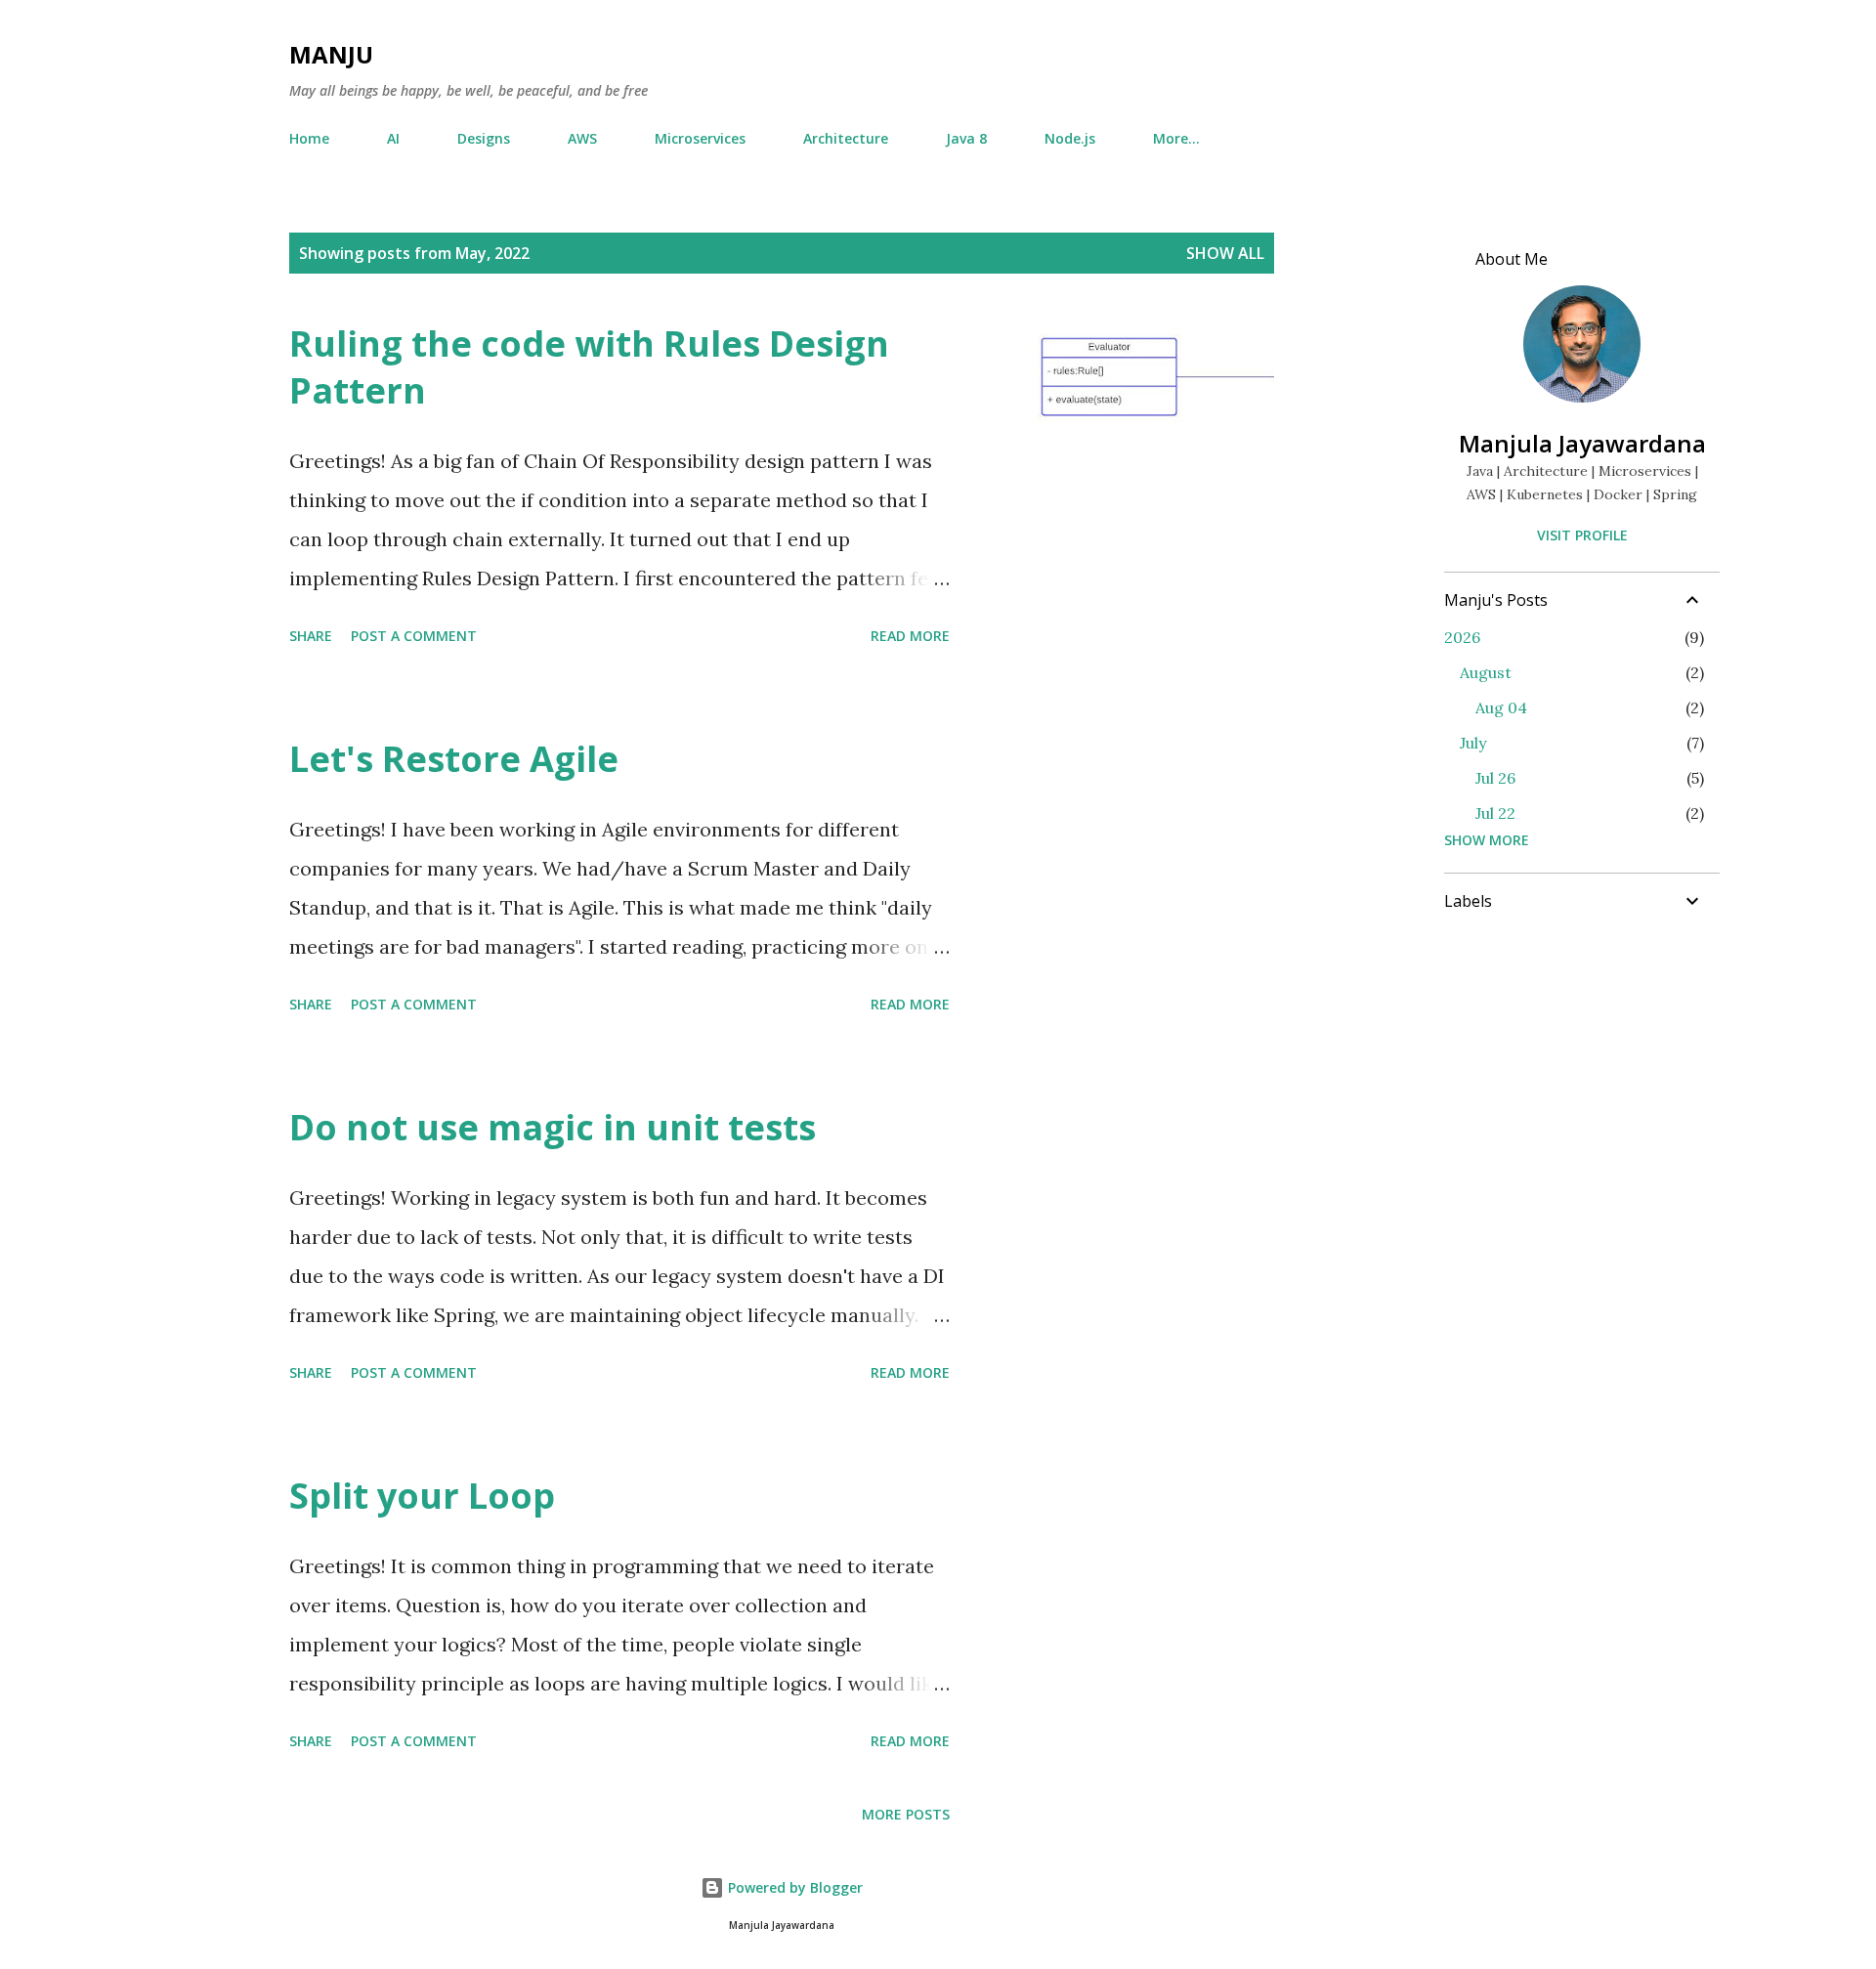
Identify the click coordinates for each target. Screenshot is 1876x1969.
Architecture (846, 138)
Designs (484, 138)
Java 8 (966, 138)
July (1473, 743)
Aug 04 (1501, 707)
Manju (331, 54)
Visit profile (1582, 535)
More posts (906, 1814)
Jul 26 (1495, 778)
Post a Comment (414, 636)
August (1486, 672)
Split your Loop (422, 1496)
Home (309, 138)
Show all (1225, 253)
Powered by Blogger (793, 1887)
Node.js (1070, 138)
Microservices (700, 138)
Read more (910, 636)
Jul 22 (1495, 813)
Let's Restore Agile (454, 759)
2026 (1462, 637)
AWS (582, 138)
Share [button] (311, 636)
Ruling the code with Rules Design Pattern (589, 367)
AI (393, 138)
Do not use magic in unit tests (553, 1127)
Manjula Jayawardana (1582, 443)
